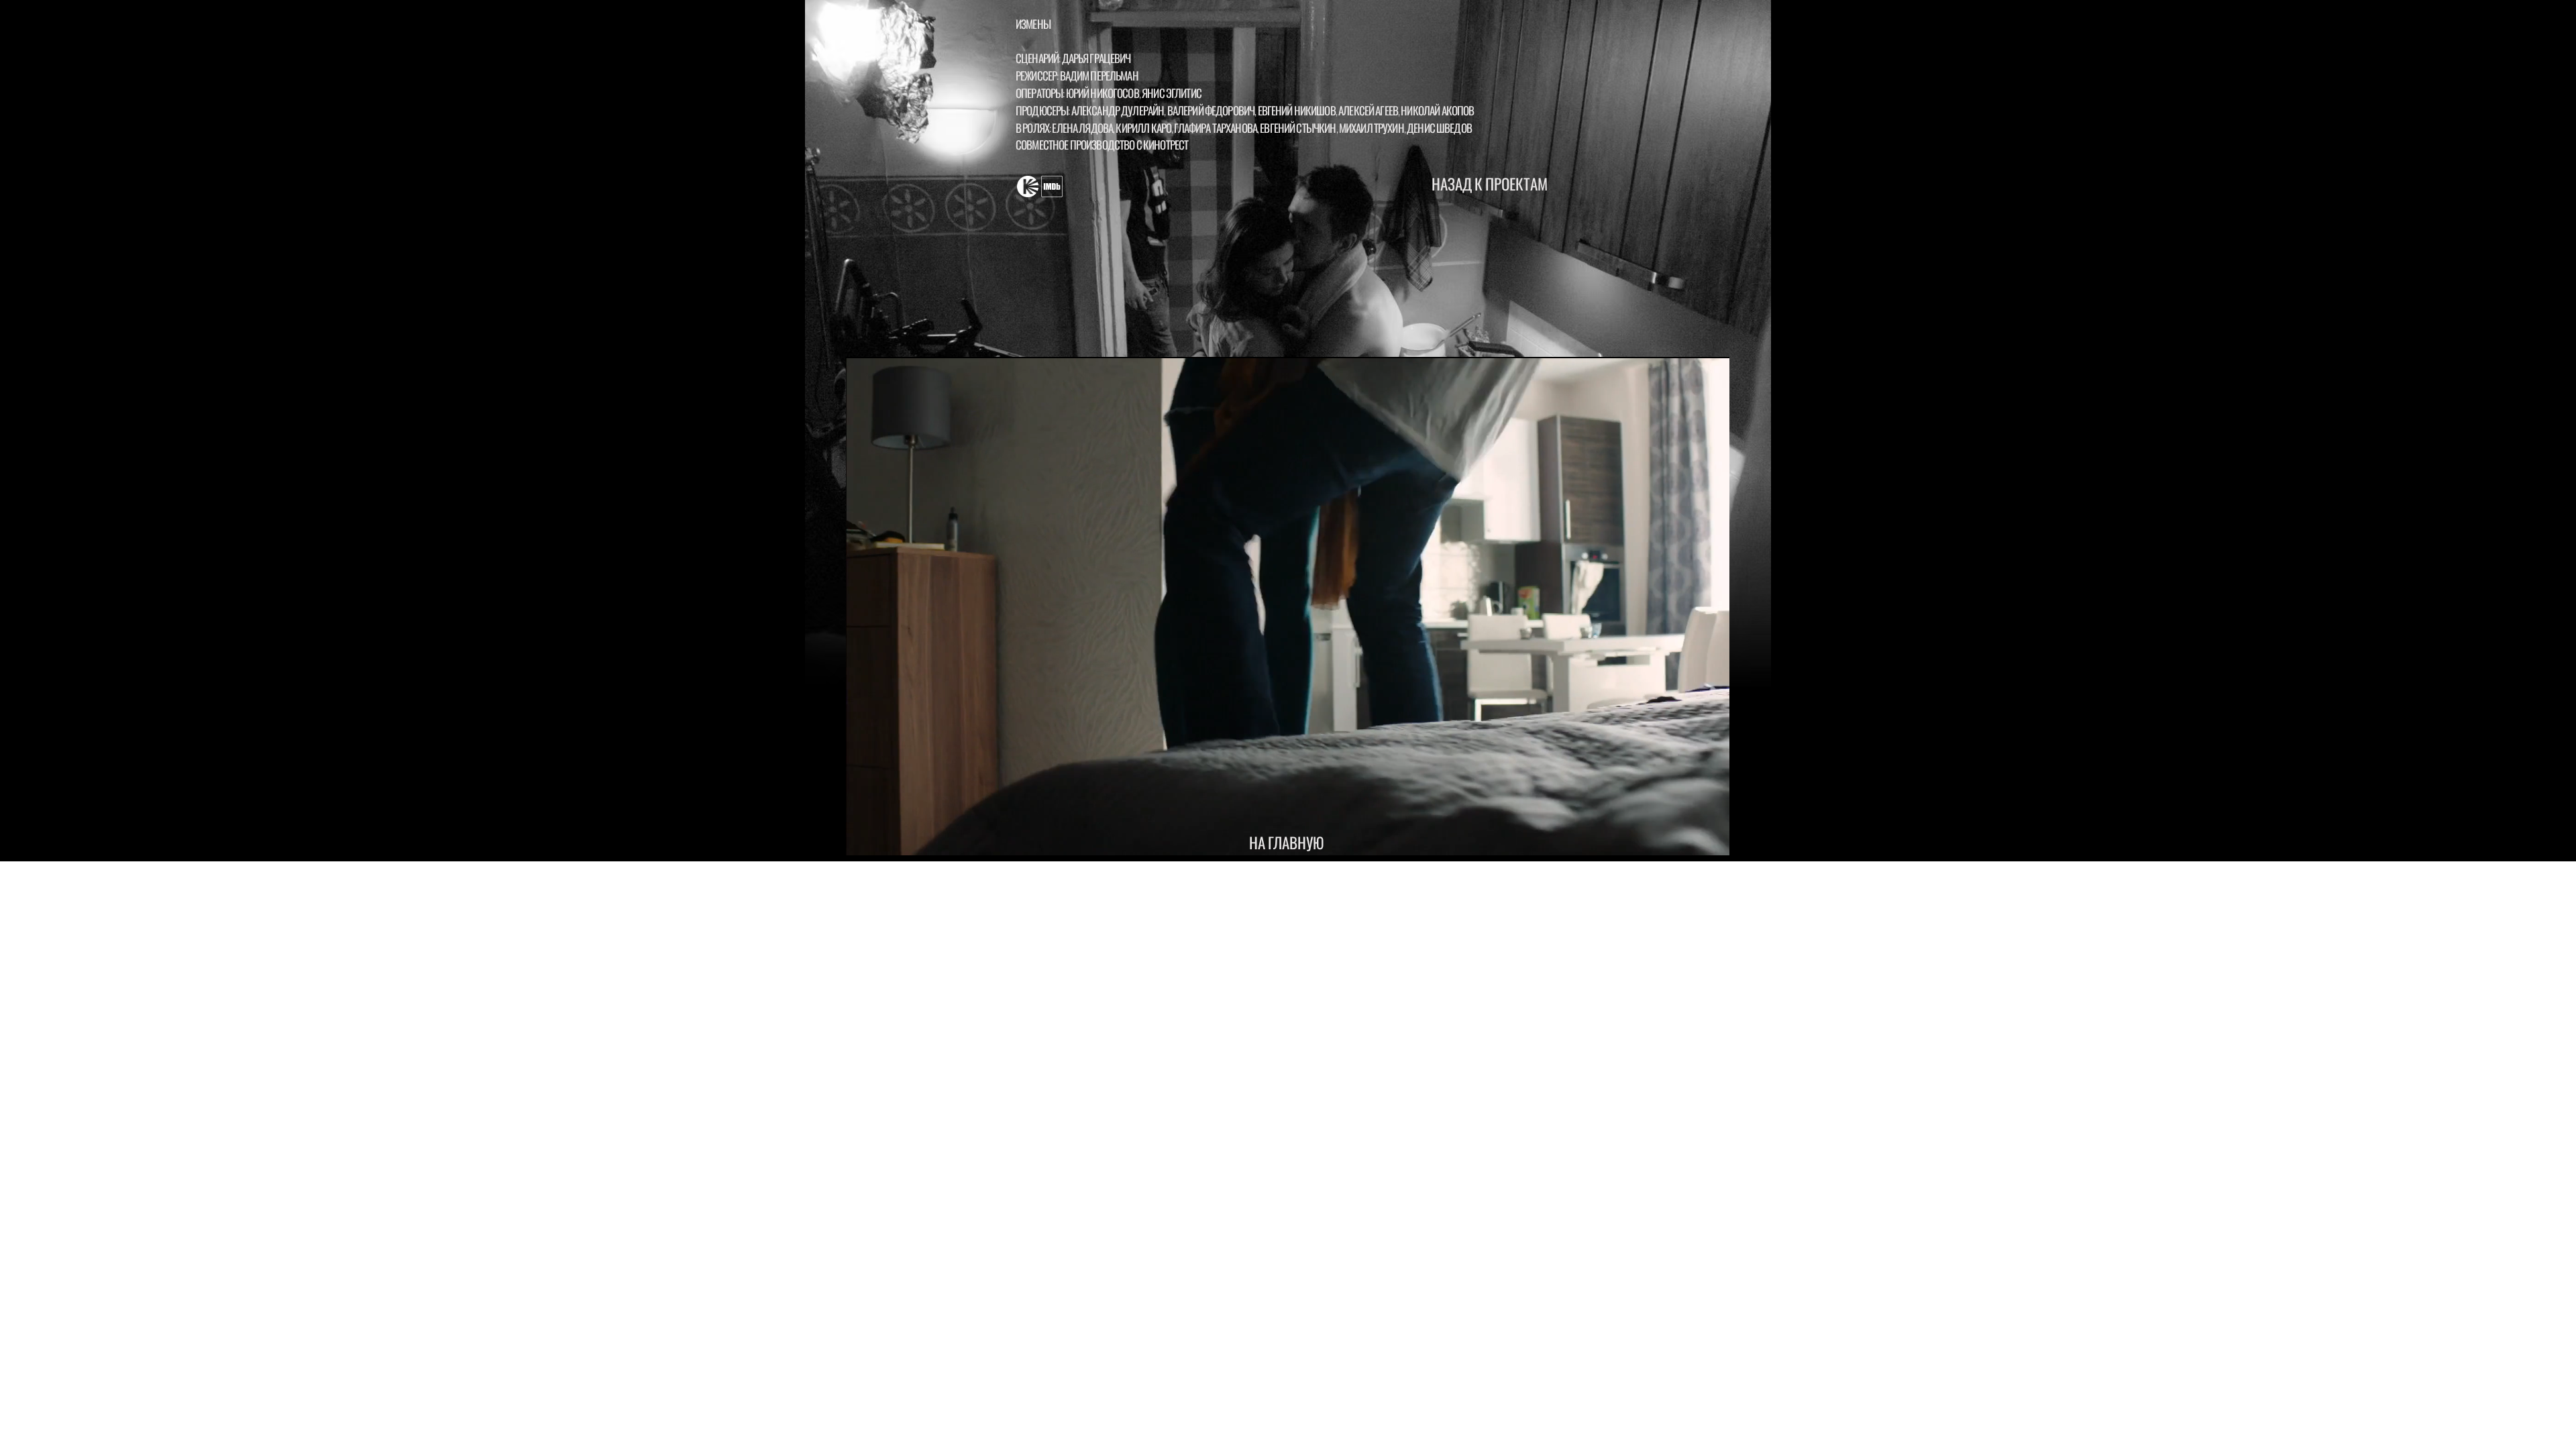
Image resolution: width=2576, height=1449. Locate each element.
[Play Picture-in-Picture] (1688, 838)
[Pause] (863, 838)
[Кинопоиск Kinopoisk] (1028, 186)
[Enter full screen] (1711, 838)
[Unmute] (886, 838)
